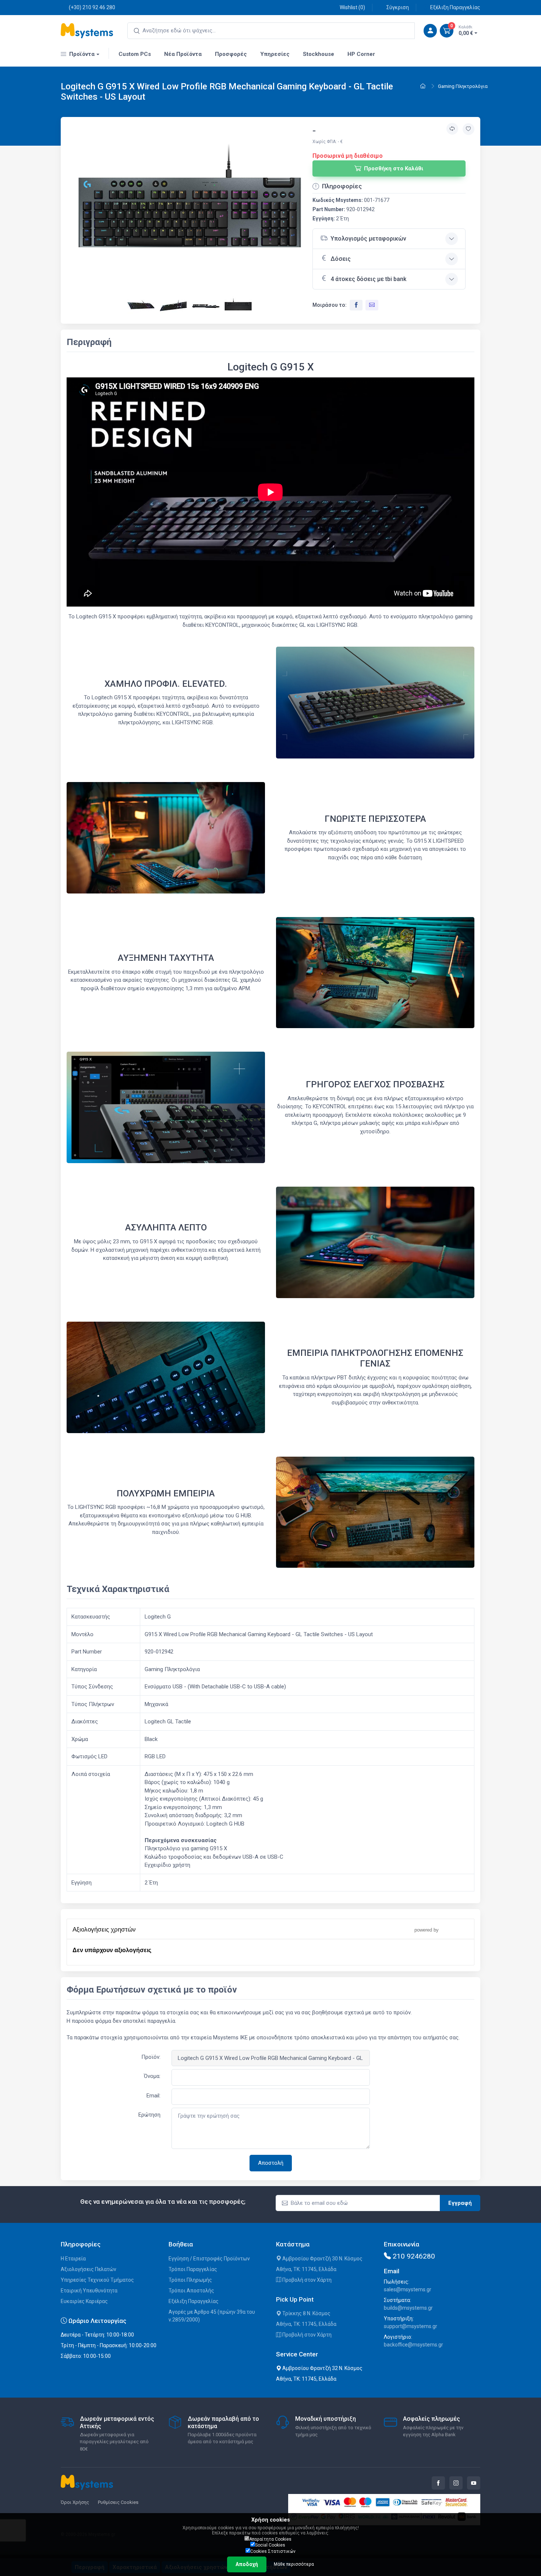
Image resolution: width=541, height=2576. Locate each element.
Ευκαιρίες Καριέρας (84, 2301)
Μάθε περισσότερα (294, 2564)
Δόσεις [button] (341, 259)
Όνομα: (152, 2076)
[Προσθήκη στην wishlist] (468, 129)
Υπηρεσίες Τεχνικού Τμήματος (97, 2280)
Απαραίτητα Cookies (270, 2539)
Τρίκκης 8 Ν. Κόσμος (306, 2313)
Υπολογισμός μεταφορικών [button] (368, 239)
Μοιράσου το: (330, 305)
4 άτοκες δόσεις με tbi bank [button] (368, 279)
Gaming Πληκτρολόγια (463, 86)
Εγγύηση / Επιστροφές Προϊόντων (209, 2259)
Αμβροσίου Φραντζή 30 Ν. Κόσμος (322, 2259)
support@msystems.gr (411, 2326)
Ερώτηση (149, 2115)
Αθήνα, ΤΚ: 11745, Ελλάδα (306, 2269)
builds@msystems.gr (408, 2308)
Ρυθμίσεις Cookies (118, 2502)
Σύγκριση (398, 7)
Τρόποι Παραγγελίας (193, 2269)
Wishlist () (352, 7)
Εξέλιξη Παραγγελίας (455, 7)
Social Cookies (270, 2545)
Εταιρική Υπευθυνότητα (89, 2291)
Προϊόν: (151, 2057)
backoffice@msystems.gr (413, 2345)
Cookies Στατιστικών (273, 2551)
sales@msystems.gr (408, 2289)
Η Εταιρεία (73, 2259)
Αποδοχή (247, 2564)
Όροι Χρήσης (75, 2502)
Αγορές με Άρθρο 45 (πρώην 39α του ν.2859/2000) (212, 2316)
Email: (153, 2096)
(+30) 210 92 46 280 (92, 7)
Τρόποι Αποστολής (191, 2291)
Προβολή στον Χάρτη (306, 2280)
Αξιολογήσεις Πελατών (89, 2269)
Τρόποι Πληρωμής (190, 2280)
